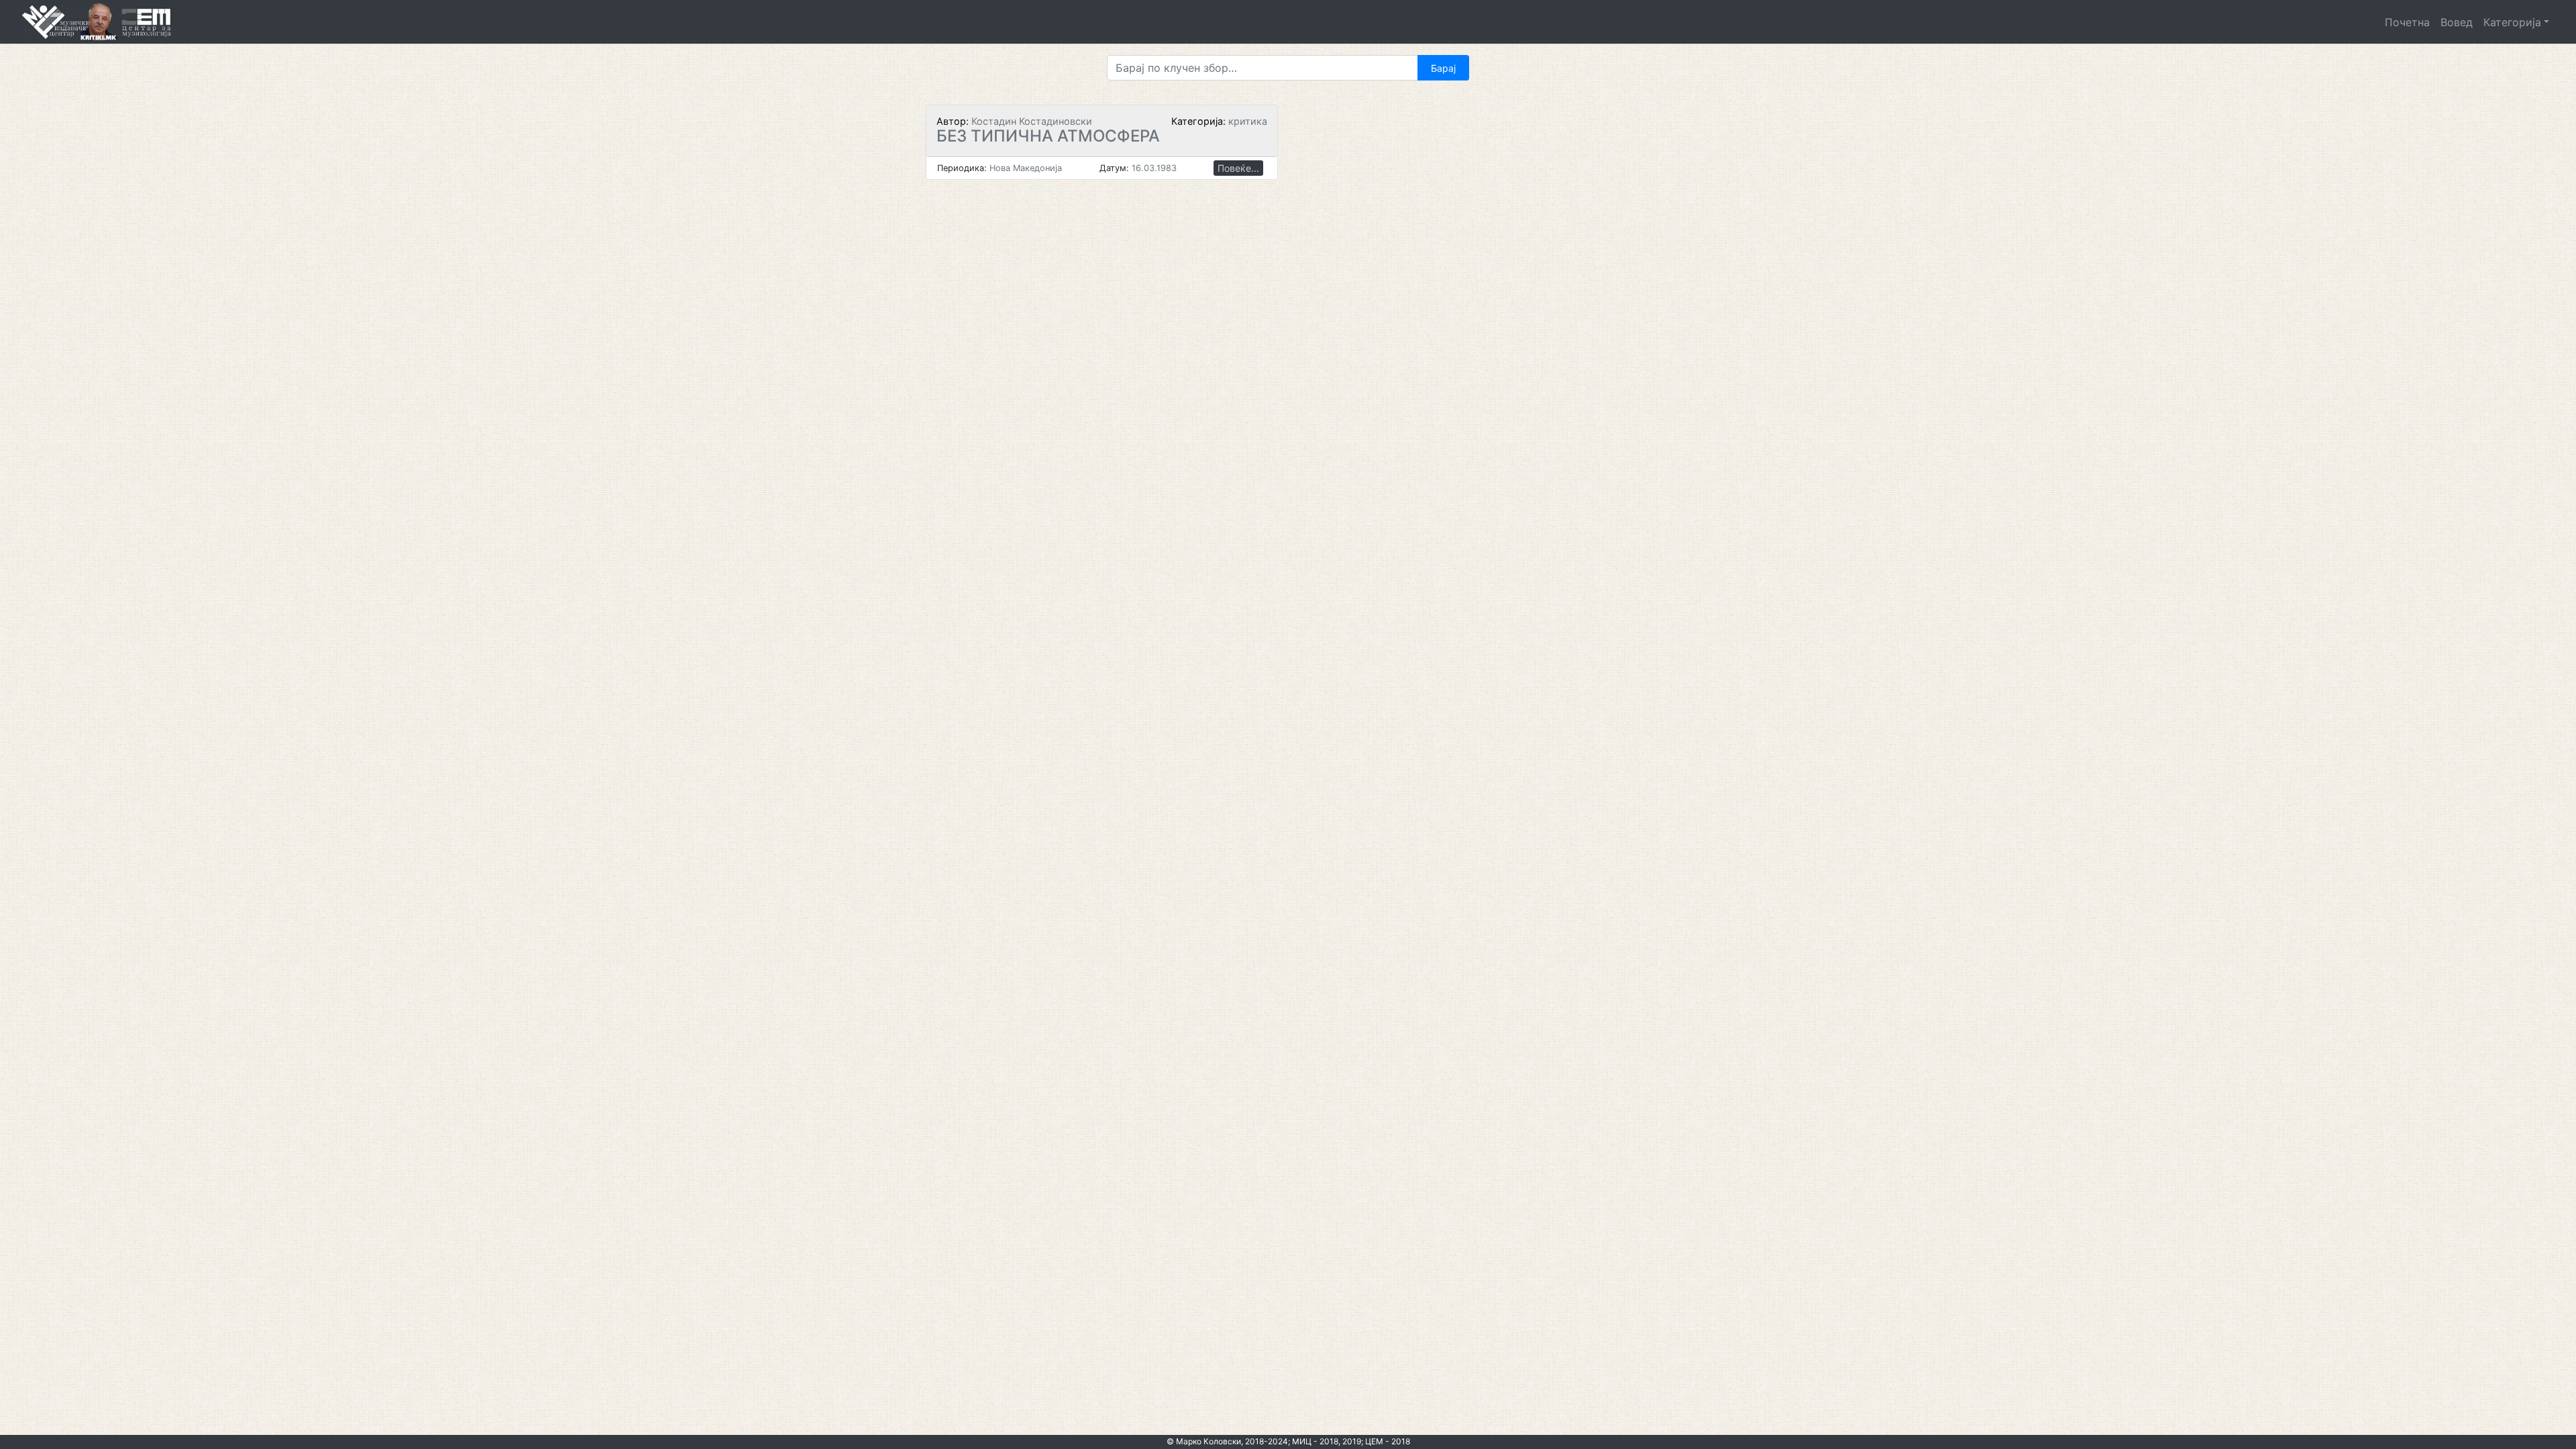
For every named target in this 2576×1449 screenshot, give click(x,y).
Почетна (2407, 22)
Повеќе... (1238, 168)
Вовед (2457, 22)
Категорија (2512, 22)
